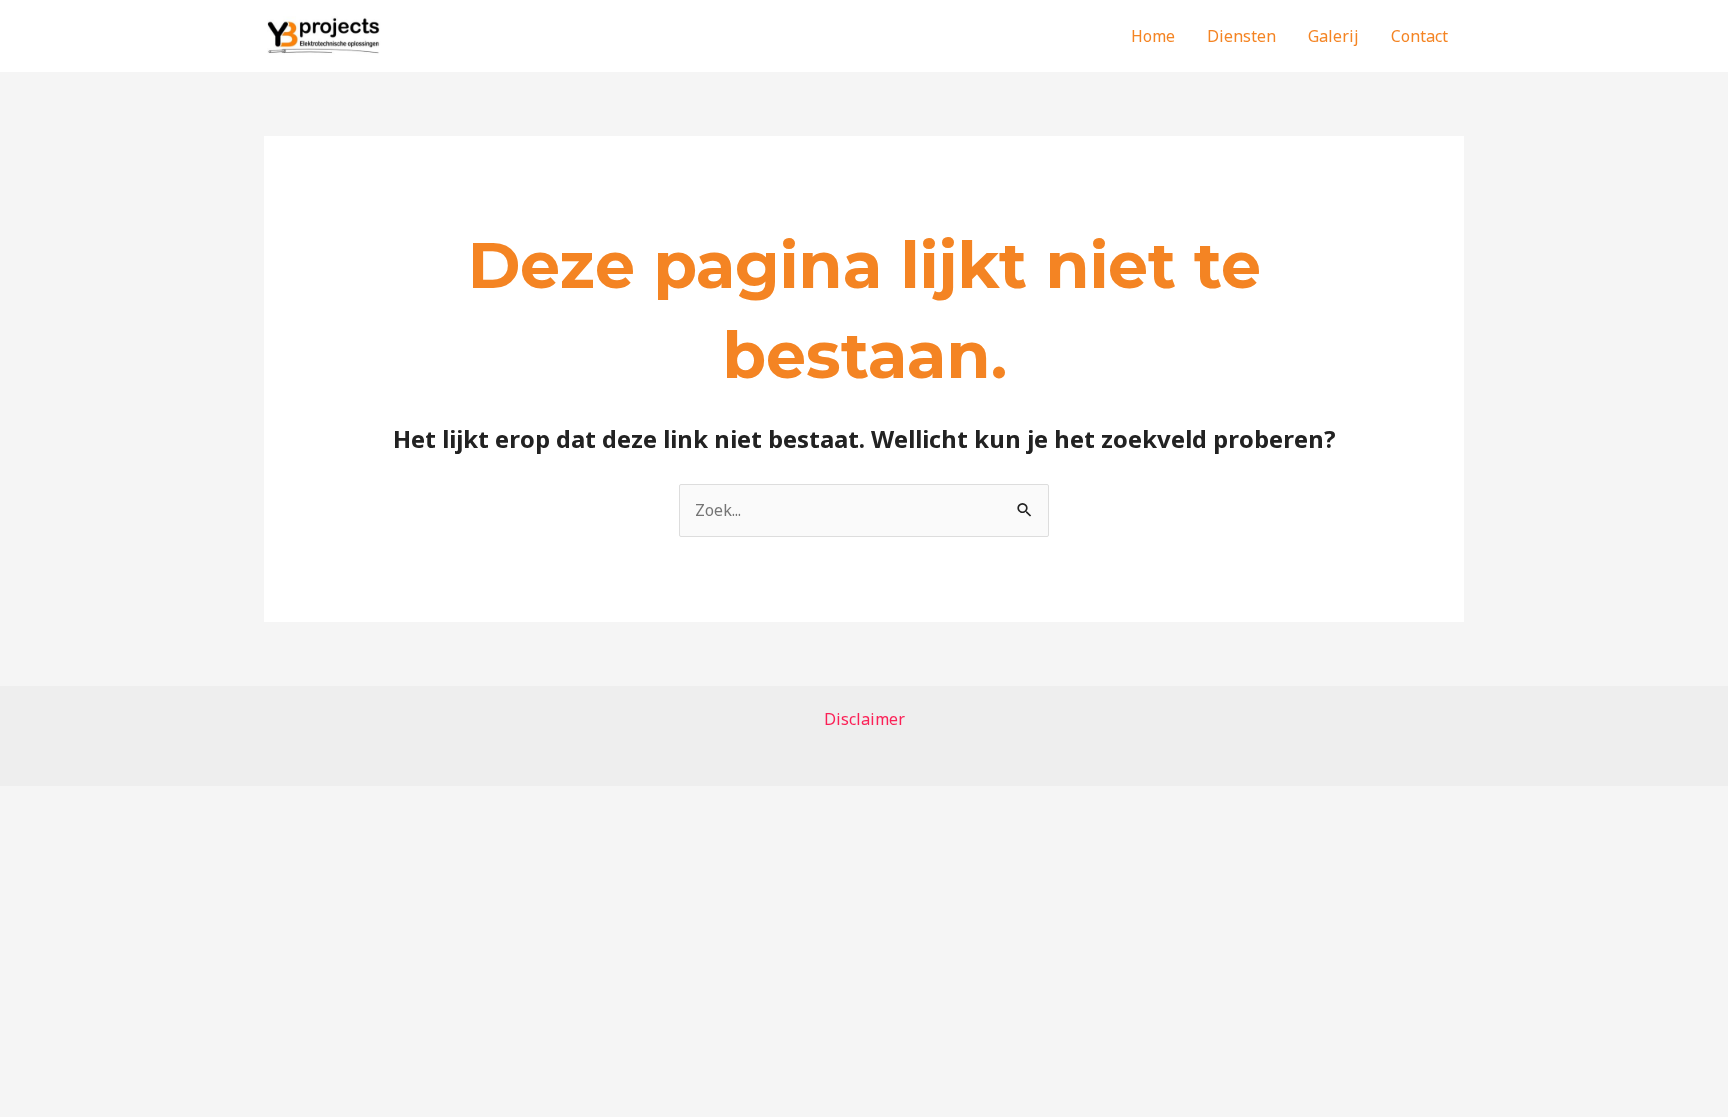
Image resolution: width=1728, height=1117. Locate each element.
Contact (1419, 36)
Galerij (1333, 36)
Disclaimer (864, 719)
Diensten (1241, 36)
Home (1153, 36)
